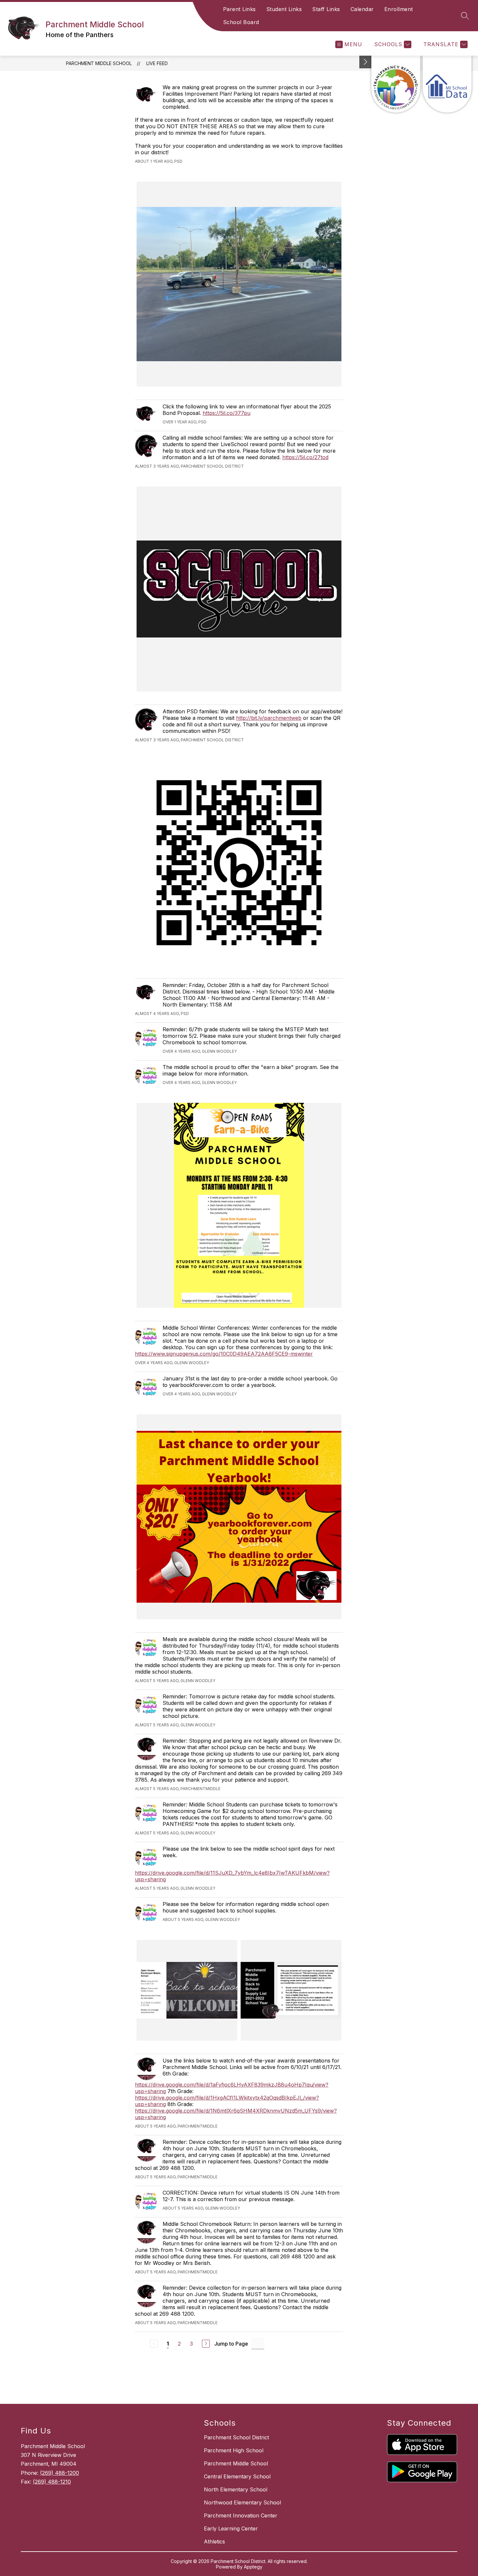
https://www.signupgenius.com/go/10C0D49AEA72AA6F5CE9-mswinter (224, 1354)
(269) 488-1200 (60, 2473)
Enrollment (399, 9)
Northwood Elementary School (242, 2502)
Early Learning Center (231, 2528)
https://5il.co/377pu (226, 413)
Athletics (214, 2542)
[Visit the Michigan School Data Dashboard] (447, 84)
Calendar (362, 9)
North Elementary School (236, 2489)
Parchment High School (234, 2450)
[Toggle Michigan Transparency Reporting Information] (365, 62)
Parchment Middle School (99, 63)
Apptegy (253, 2567)
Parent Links (239, 9)
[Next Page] (206, 2344)
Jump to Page (231, 2344)
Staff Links (326, 9)
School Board (241, 22)
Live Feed (157, 63)
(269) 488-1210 (52, 2482)
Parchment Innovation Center (241, 2515)
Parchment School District (236, 2437)
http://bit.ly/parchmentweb (269, 718)
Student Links (284, 9)
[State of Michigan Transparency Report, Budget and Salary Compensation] (396, 84)
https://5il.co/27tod (305, 457)
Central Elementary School (237, 2476)
